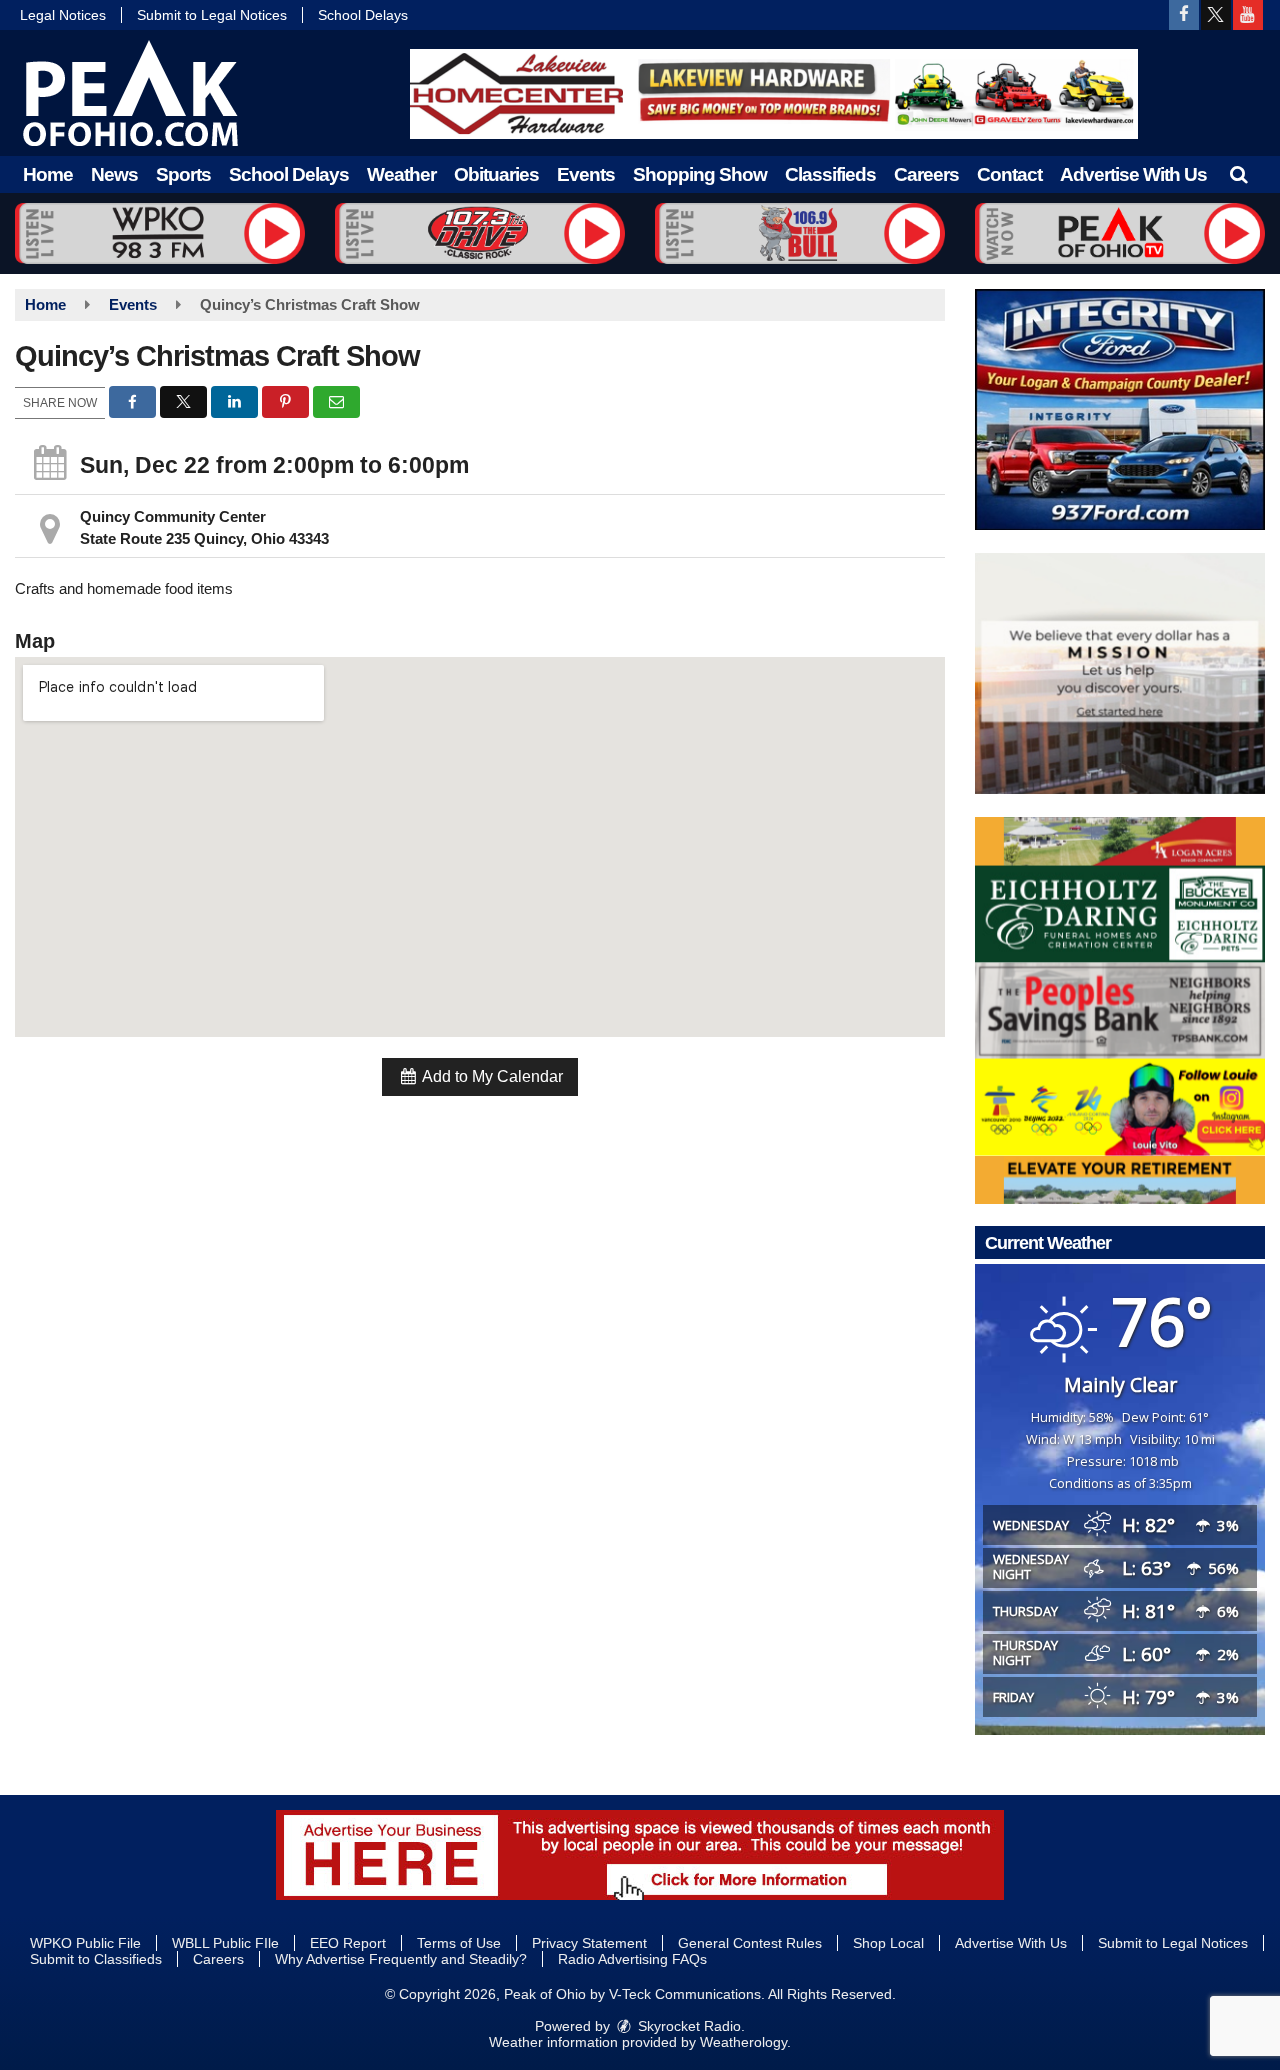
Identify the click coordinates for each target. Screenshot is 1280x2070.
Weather (401, 174)
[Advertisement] (774, 94)
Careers (926, 174)
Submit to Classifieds (96, 1959)
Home (48, 174)
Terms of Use (459, 1943)
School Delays (363, 15)
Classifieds (830, 174)
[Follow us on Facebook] (1184, 15)
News (114, 174)
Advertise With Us (1133, 174)
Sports (183, 174)
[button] (1238, 174)
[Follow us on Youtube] (1248, 15)
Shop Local (888, 1943)
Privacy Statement (589, 1943)
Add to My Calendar (491, 1076)
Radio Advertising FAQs (632, 1959)
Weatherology (743, 2042)
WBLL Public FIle (225, 1943)
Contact (1009, 174)
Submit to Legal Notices (212, 15)
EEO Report (348, 1943)
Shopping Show (700, 174)
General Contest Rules (750, 1943)
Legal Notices (63, 15)
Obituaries (496, 174)
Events (586, 174)
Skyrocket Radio (687, 2026)
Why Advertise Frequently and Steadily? (401, 1959)
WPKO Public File (85, 1943)
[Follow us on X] (1216, 15)
